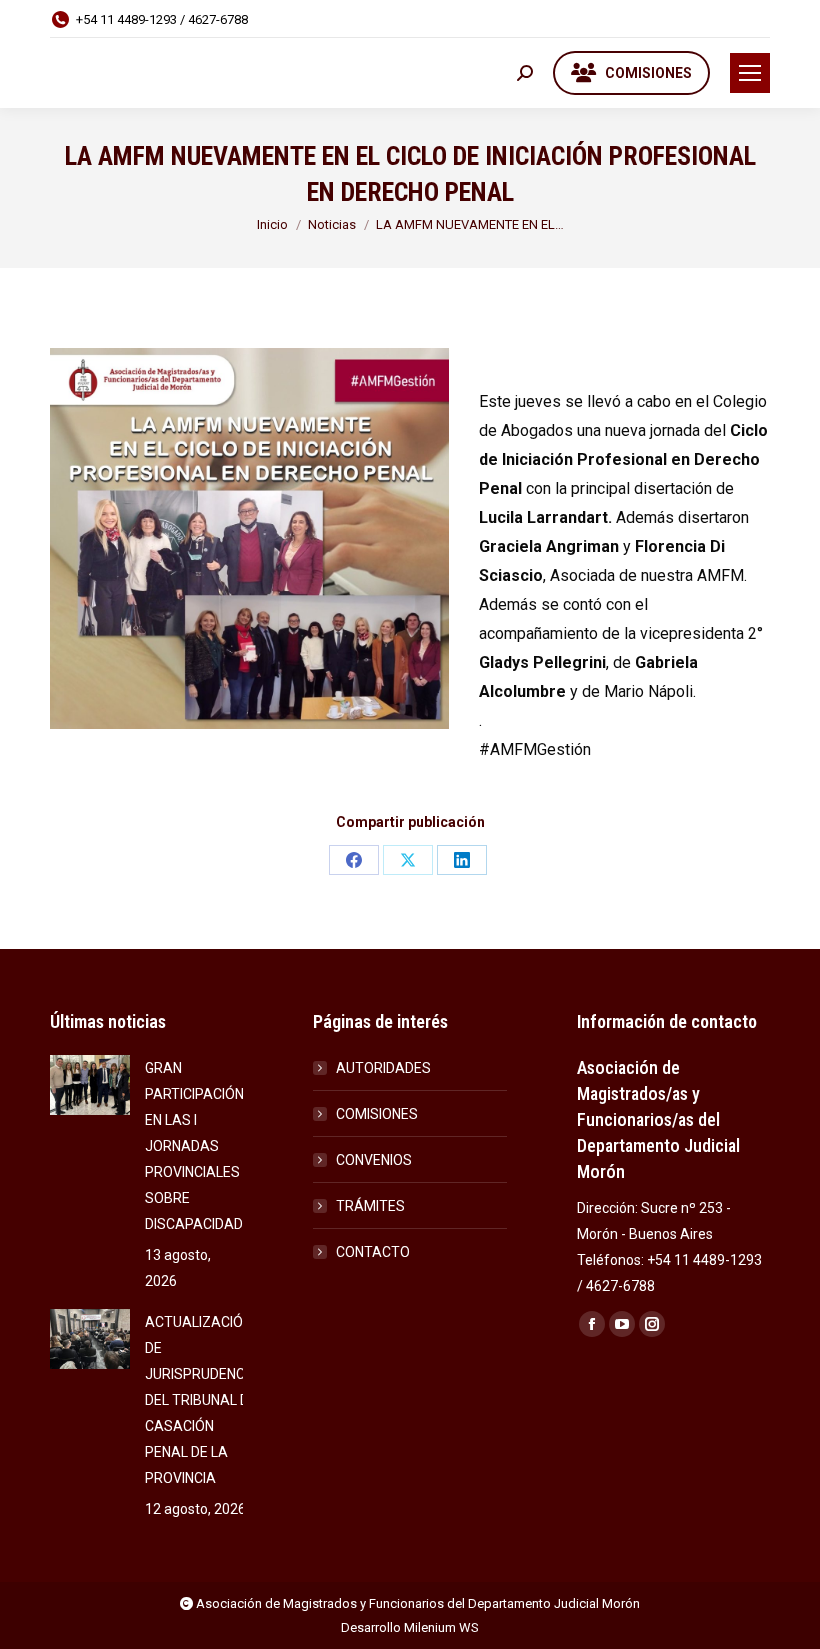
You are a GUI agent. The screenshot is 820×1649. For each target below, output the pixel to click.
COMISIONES (377, 1114)
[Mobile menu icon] (750, 73)
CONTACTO (373, 1252)
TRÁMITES (370, 1206)
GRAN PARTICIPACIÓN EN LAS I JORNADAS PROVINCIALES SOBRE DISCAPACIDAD (194, 1146)
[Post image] (90, 1085)
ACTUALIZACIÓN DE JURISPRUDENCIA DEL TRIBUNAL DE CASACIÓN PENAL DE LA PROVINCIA (201, 1400)
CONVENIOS (374, 1160)
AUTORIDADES (383, 1068)
